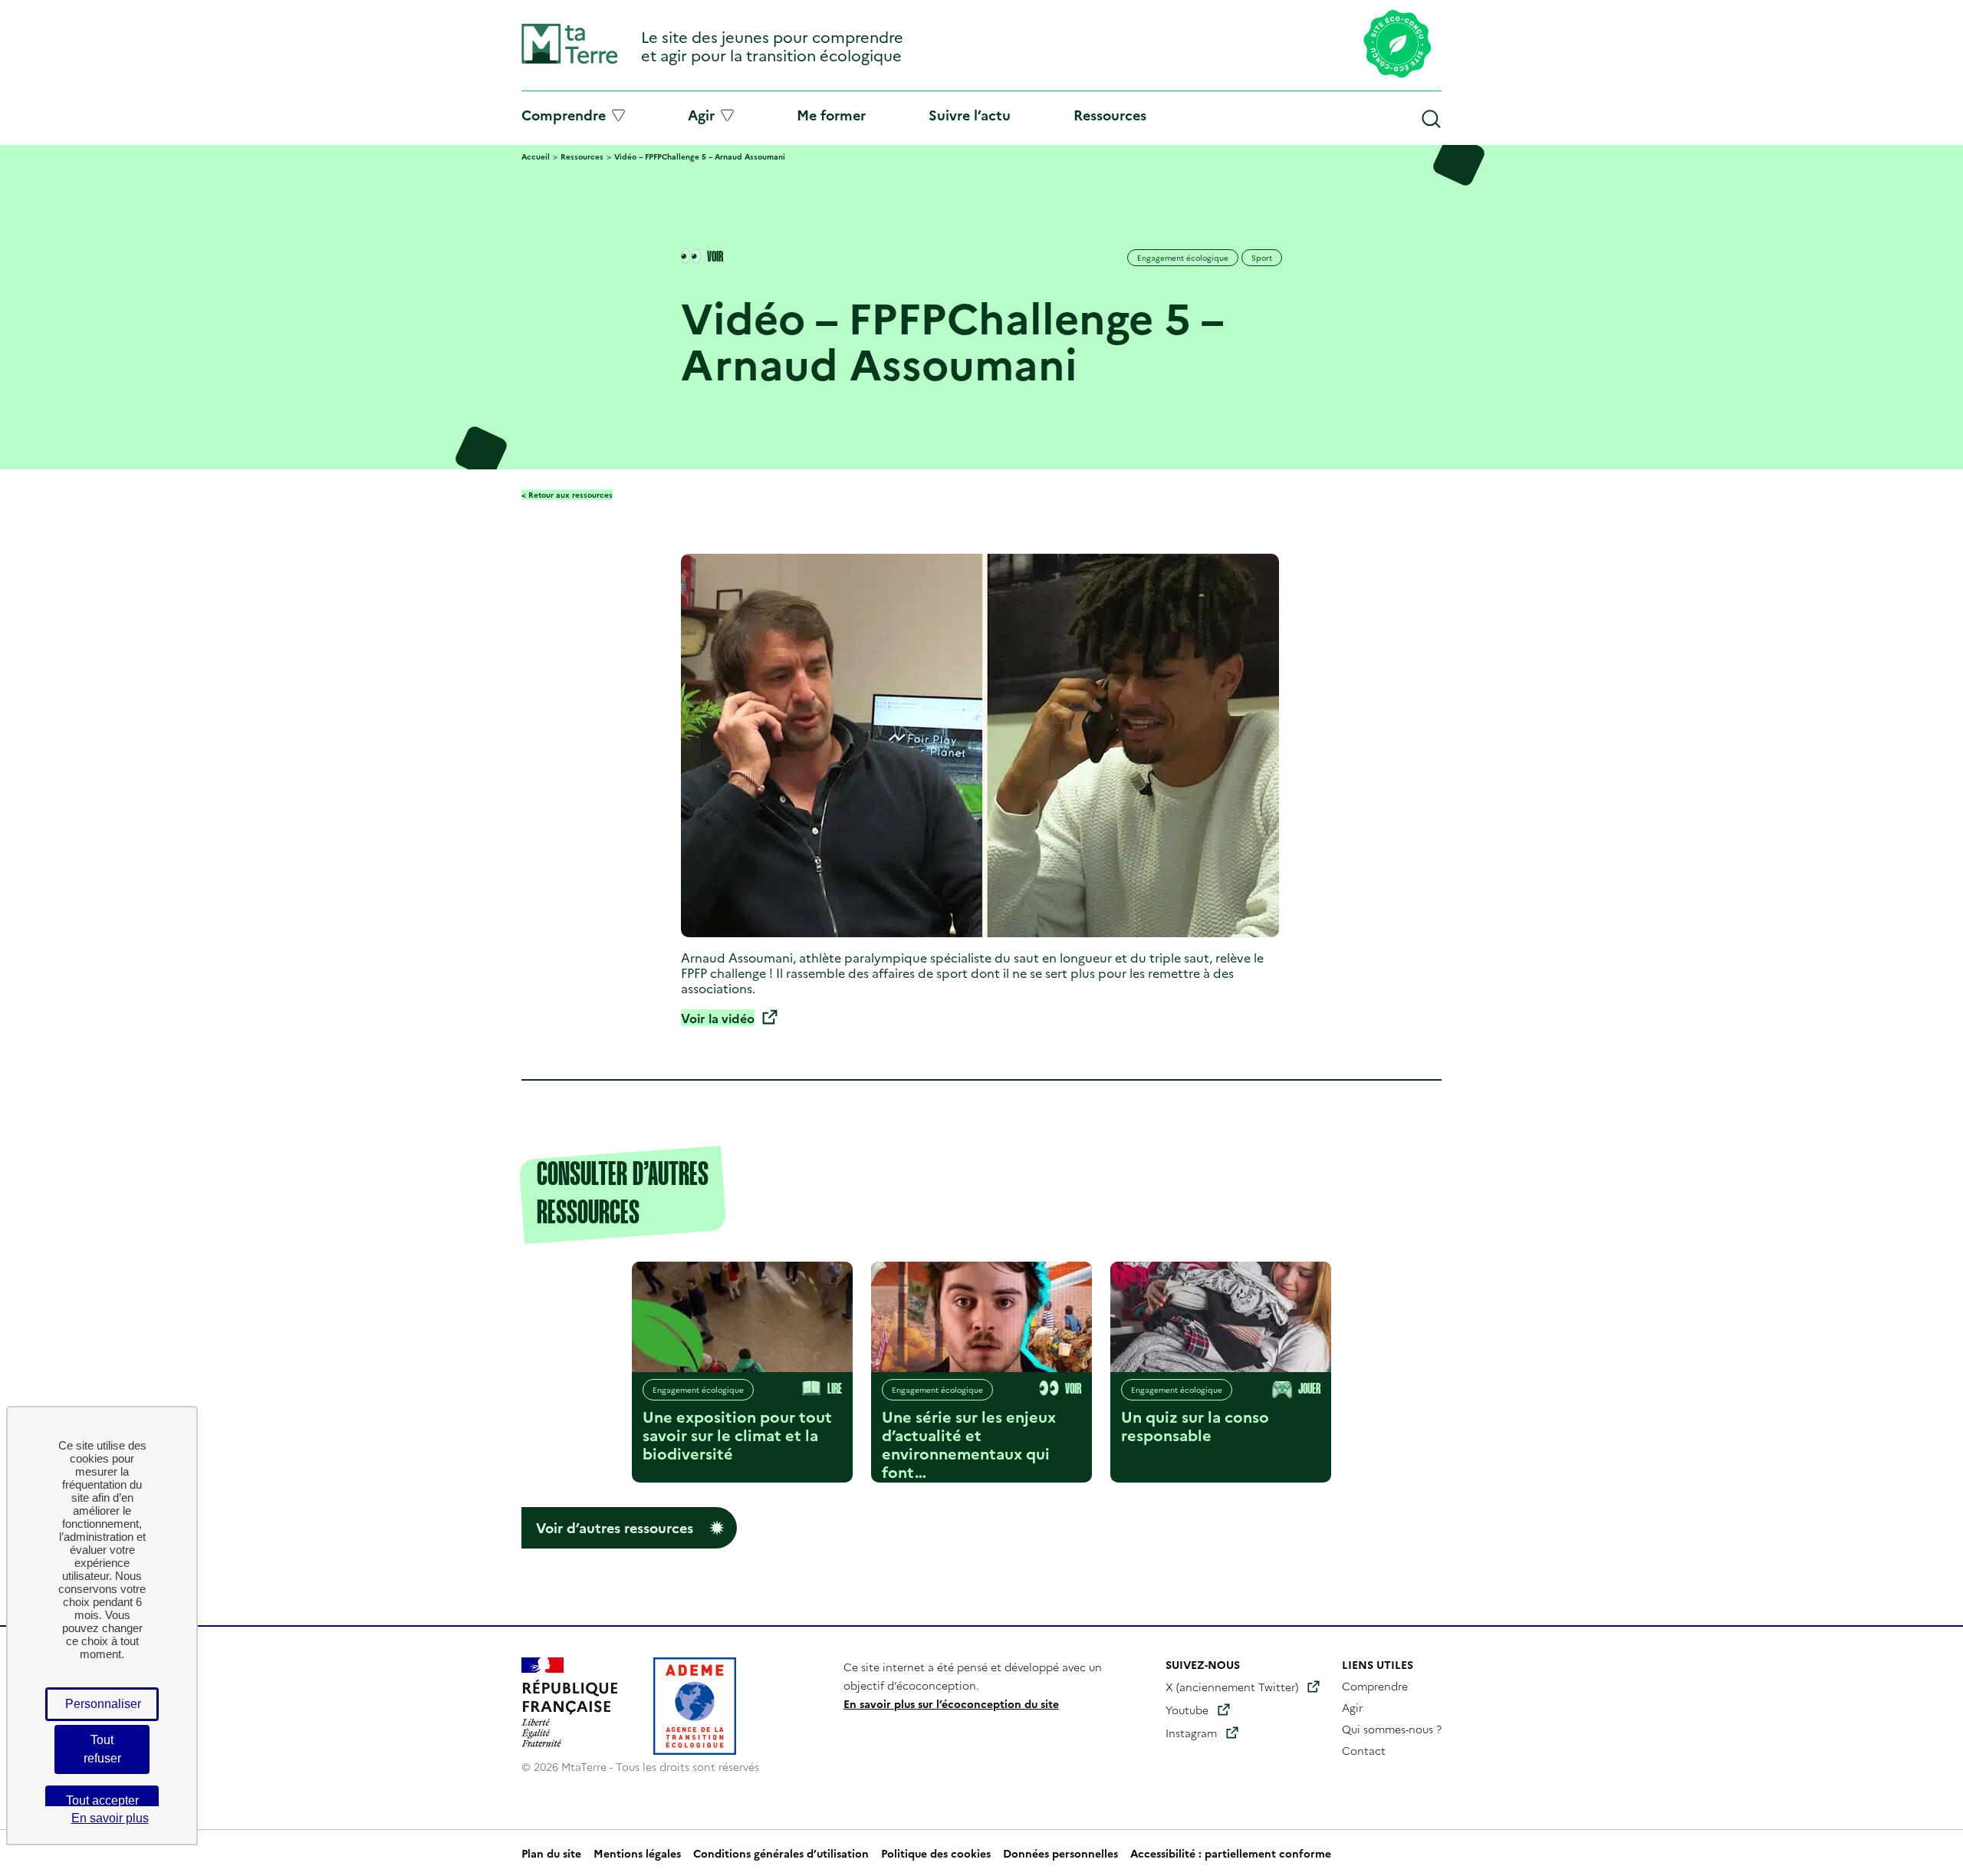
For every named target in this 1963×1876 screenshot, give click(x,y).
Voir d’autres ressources (615, 1527)
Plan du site (551, 1853)
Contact (1364, 1750)
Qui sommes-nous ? (1392, 1729)
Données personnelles (1060, 1853)
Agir (701, 115)
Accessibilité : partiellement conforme (1231, 1853)
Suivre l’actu (970, 115)
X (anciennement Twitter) (1232, 1687)
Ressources (1110, 115)
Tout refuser (102, 1749)
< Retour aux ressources (567, 495)
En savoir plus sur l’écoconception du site (951, 1703)
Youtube (1187, 1710)
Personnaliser (103, 1704)
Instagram (1191, 1733)
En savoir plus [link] (110, 1818)
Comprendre (564, 115)
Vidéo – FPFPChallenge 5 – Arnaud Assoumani (700, 156)
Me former (831, 115)
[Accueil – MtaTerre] (570, 60)
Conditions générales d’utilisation (781, 1853)
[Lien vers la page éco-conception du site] (1397, 45)
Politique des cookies (936, 1853)
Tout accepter (102, 1800)
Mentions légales (637, 1853)
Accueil (536, 156)
